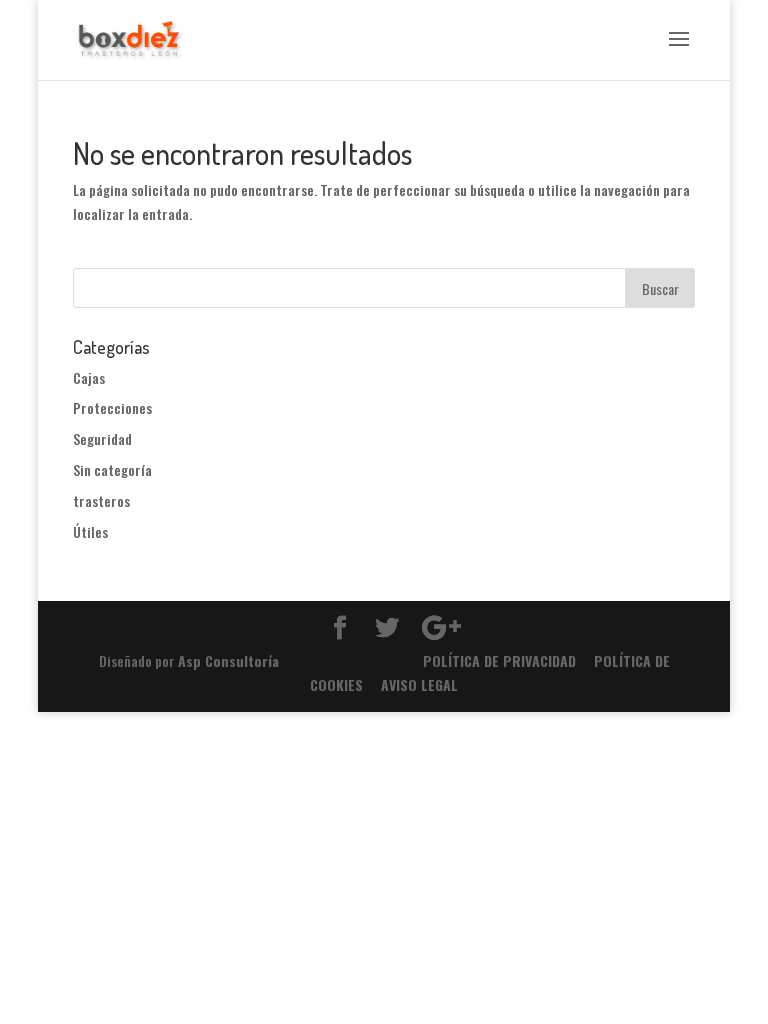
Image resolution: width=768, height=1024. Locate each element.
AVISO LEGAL (419, 684)
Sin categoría (112, 469)
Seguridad (102, 438)
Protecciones (112, 407)
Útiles (90, 531)
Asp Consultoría (228, 660)
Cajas (89, 377)
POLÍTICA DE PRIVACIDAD (499, 660)
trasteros (101, 500)
